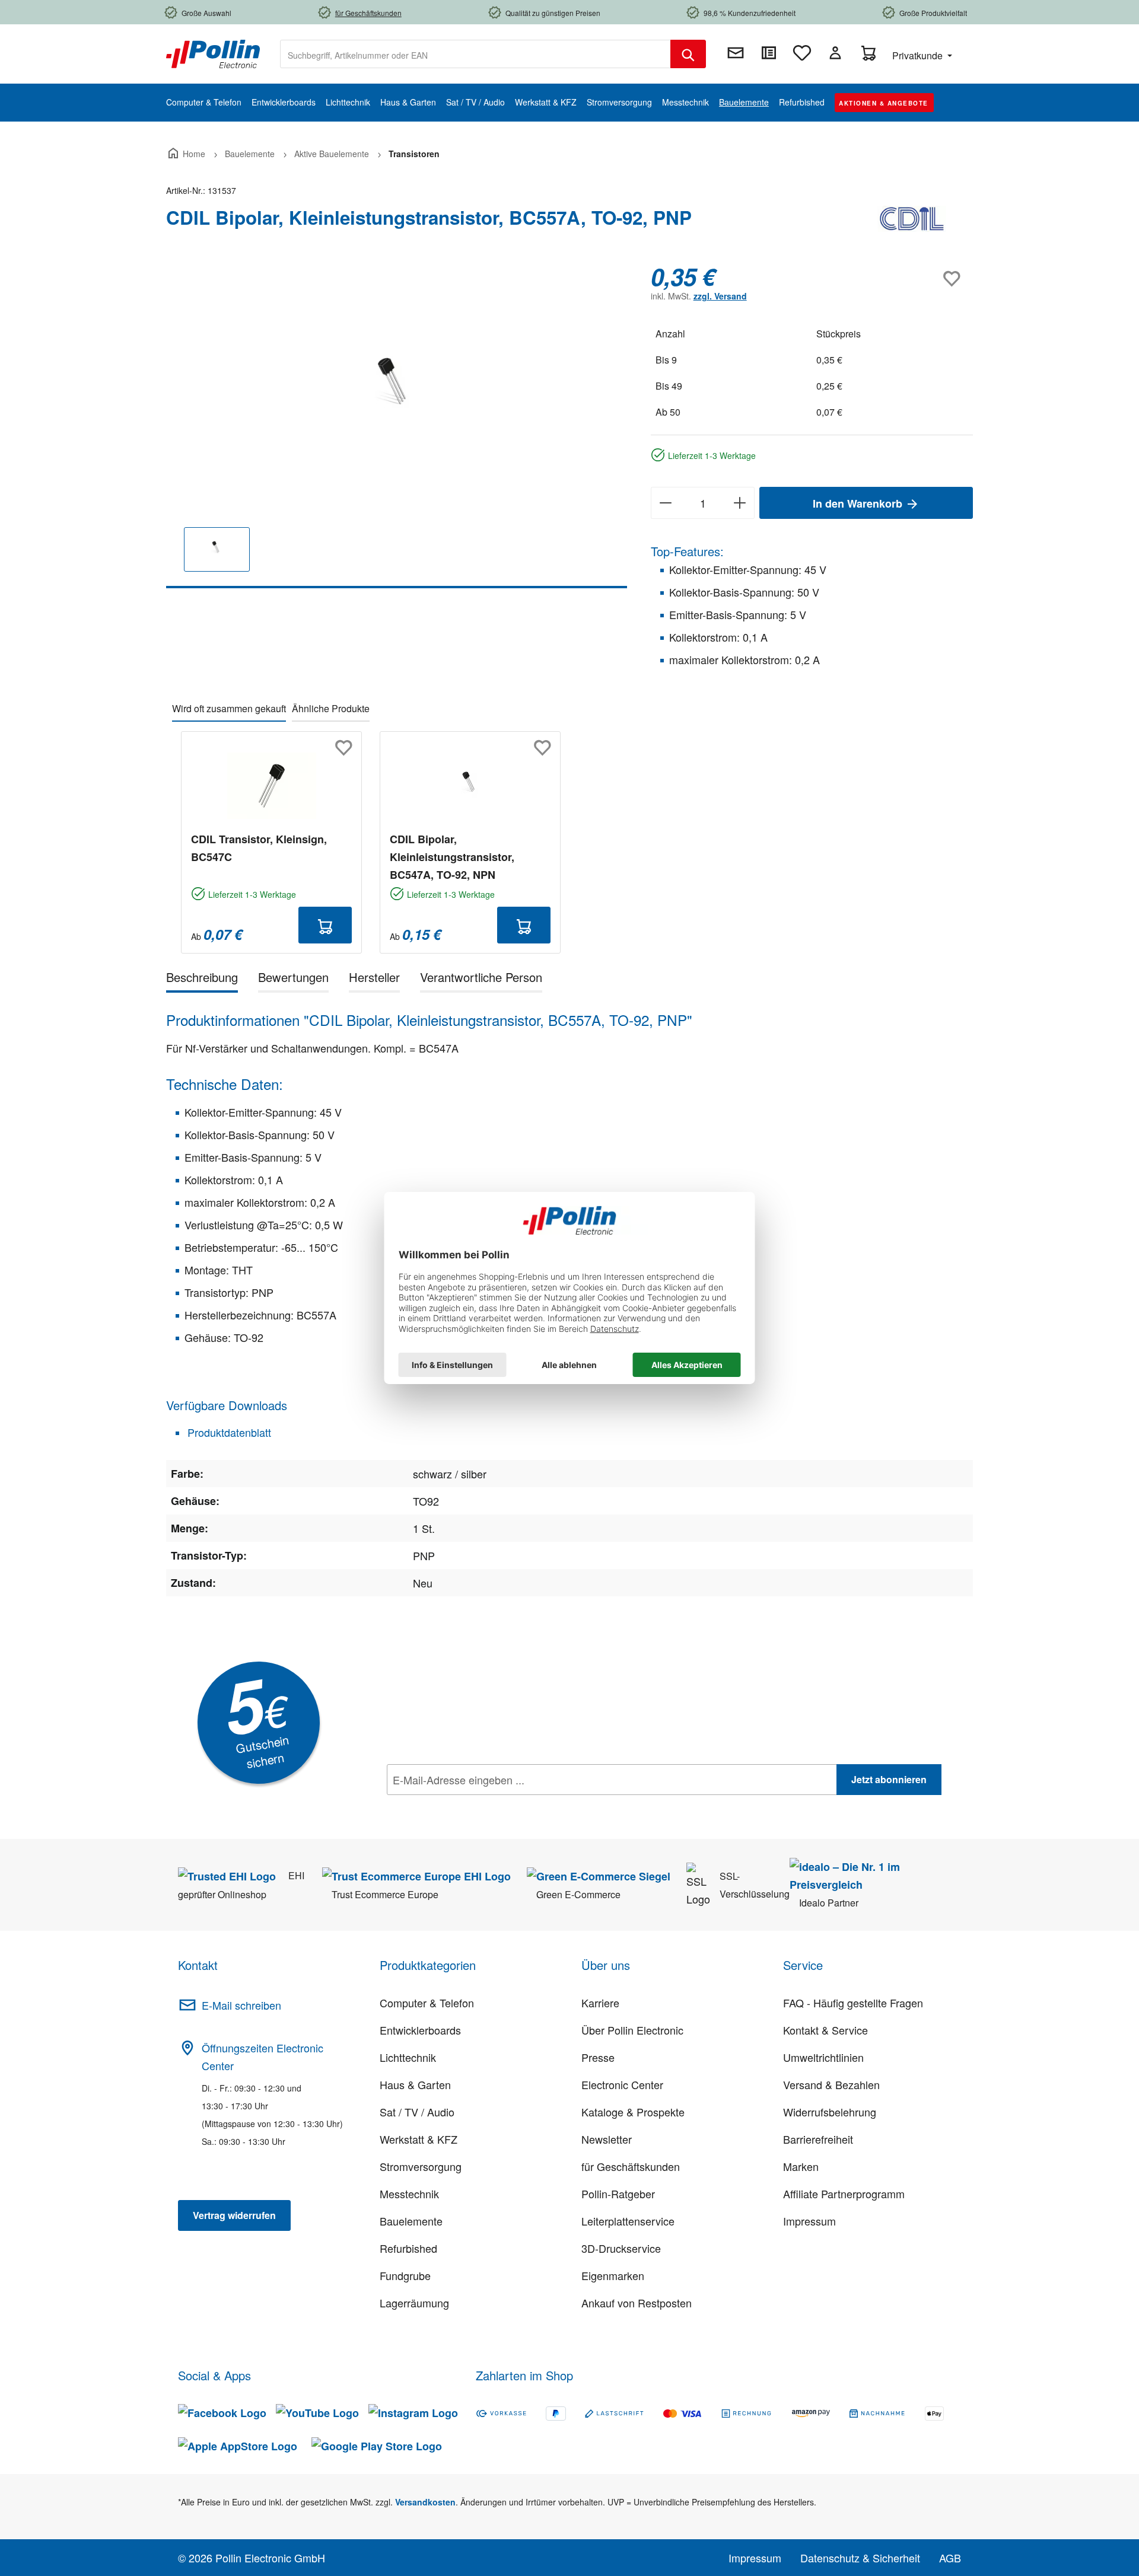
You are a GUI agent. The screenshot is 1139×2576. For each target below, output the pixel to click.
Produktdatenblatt (228, 1432)
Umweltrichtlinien (823, 2057)
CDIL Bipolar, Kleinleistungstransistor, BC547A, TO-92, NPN (452, 857)
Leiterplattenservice (628, 2221)
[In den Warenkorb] (325, 925)
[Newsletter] (736, 53)
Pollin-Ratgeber (618, 2194)
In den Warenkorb (859, 503)
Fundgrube (405, 2275)
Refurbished (408, 2248)
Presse (598, 2057)
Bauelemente (411, 2221)
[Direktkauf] (769, 53)
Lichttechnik (408, 2057)
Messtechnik (409, 2194)
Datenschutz (463, 1806)
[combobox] (475, 54)
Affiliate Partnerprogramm (844, 2194)
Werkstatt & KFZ (419, 2139)
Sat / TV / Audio (417, 2112)
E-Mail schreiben (241, 2005)
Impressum (809, 2221)
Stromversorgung (421, 2166)
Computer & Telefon (427, 2003)
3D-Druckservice (621, 2248)
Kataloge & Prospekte (633, 2112)
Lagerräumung (414, 2303)
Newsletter (607, 2139)
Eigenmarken (613, 2275)
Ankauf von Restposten (637, 2303)
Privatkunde (919, 55)
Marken (801, 2166)
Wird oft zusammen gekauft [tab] (229, 708)
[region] (397, 425)
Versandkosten (425, 2502)
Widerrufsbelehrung (830, 2112)
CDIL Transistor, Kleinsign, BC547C (259, 848)
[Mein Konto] (835, 53)
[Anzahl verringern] (665, 503)
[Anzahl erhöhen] (740, 503)
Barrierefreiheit (818, 2139)
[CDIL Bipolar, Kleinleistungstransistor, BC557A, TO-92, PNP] (396, 390)
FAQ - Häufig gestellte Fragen (853, 2003)
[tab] (202, 979)
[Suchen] (688, 54)
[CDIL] (914, 222)
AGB (950, 2558)
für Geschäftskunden (631, 2166)
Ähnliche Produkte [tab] (331, 708)
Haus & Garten (415, 2084)
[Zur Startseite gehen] (213, 53)
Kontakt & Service (825, 2030)
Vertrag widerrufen (234, 2215)
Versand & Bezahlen (831, 2084)
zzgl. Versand (720, 296)
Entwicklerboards (420, 2030)
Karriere (600, 2003)
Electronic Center (622, 2084)
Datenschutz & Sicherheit (860, 2558)
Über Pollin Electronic (632, 2030)
